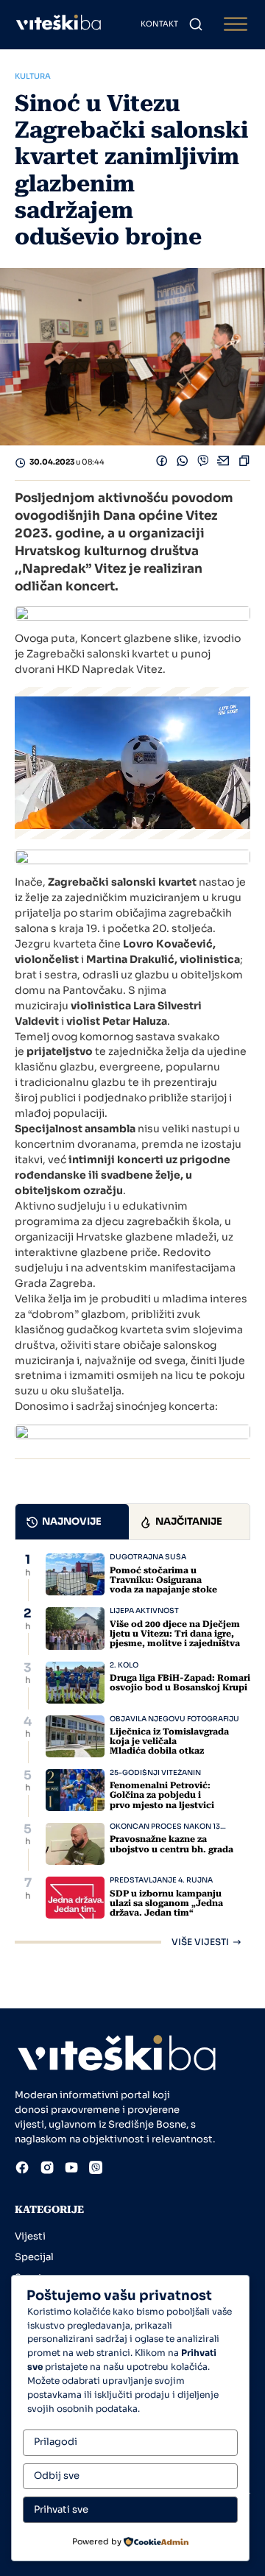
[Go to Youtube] (71, 2170)
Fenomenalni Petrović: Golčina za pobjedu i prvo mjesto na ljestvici (162, 1795)
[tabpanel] (132, 1750)
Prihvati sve (61, 2509)
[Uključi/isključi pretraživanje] (196, 24)
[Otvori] (236, 25)
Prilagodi (56, 2442)
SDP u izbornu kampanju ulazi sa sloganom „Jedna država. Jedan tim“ (166, 1903)
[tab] (72, 1522)
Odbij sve (57, 2476)
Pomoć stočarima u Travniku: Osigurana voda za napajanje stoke (163, 1580)
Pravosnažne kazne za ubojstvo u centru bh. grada (172, 1844)
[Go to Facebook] (22, 2170)
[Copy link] (244, 463)
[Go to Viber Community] (96, 2170)
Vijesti (30, 2236)
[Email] (224, 463)
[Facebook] (162, 463)
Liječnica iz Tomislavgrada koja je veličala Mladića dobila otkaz (169, 1741)
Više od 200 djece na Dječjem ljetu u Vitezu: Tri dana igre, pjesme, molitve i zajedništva (175, 1634)
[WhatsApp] (183, 463)
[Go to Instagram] (47, 2170)
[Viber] (203, 463)
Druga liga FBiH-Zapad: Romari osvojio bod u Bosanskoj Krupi (180, 1683)
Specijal (34, 2257)
